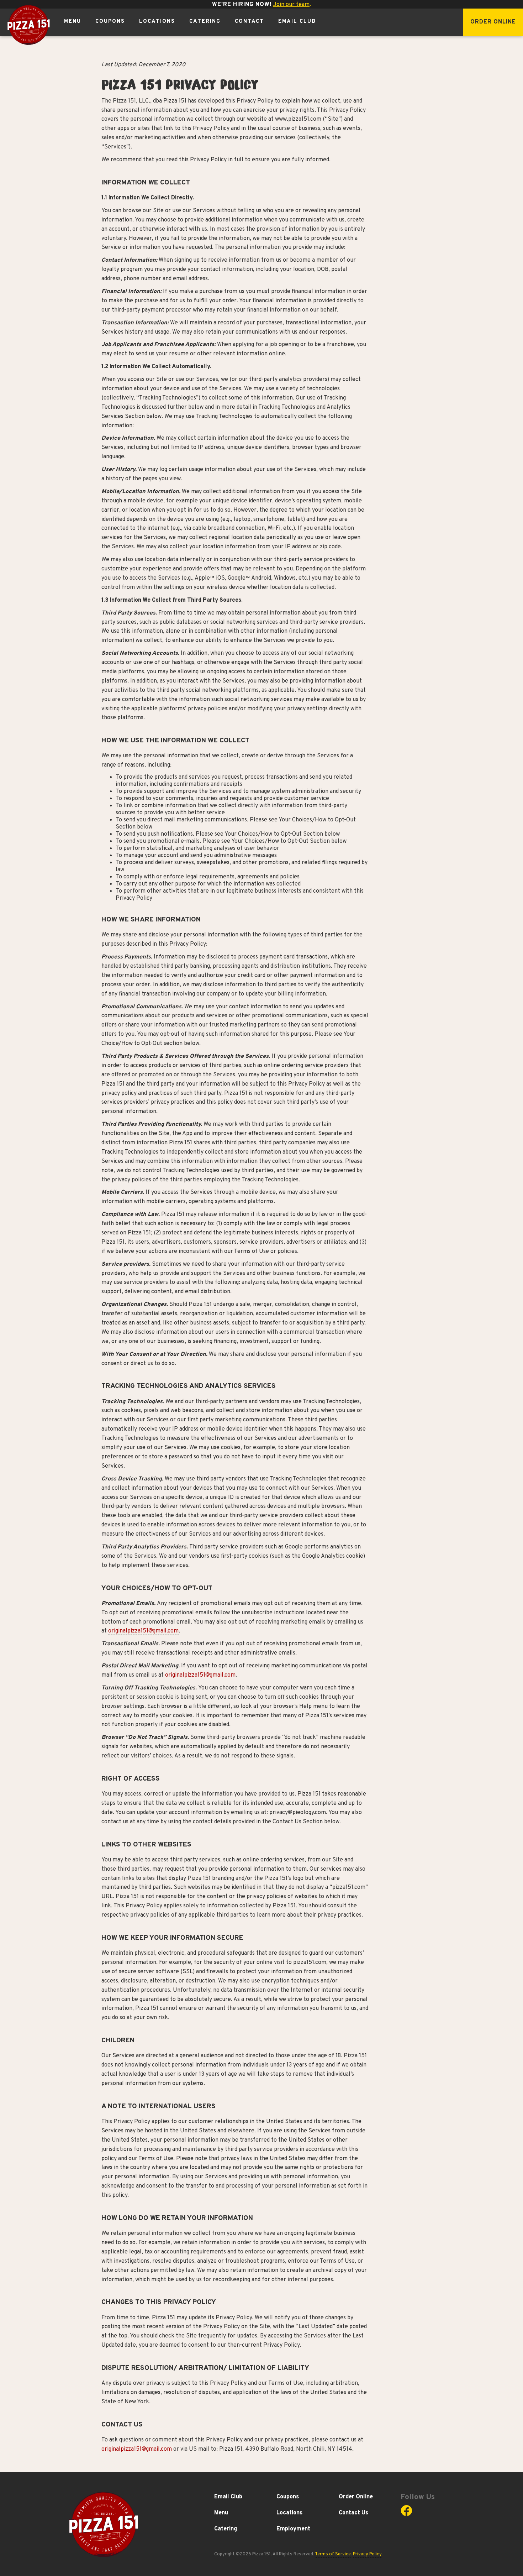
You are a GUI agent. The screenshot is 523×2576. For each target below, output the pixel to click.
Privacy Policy (367, 2554)
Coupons (110, 22)
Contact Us (353, 2513)
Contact (249, 22)
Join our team (291, 5)
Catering (205, 22)
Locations (157, 22)
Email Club (297, 22)
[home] (28, 25)
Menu (73, 22)
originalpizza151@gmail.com (143, 1631)
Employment (293, 2529)
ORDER (493, 22)
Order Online (356, 2497)
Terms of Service (333, 2554)
